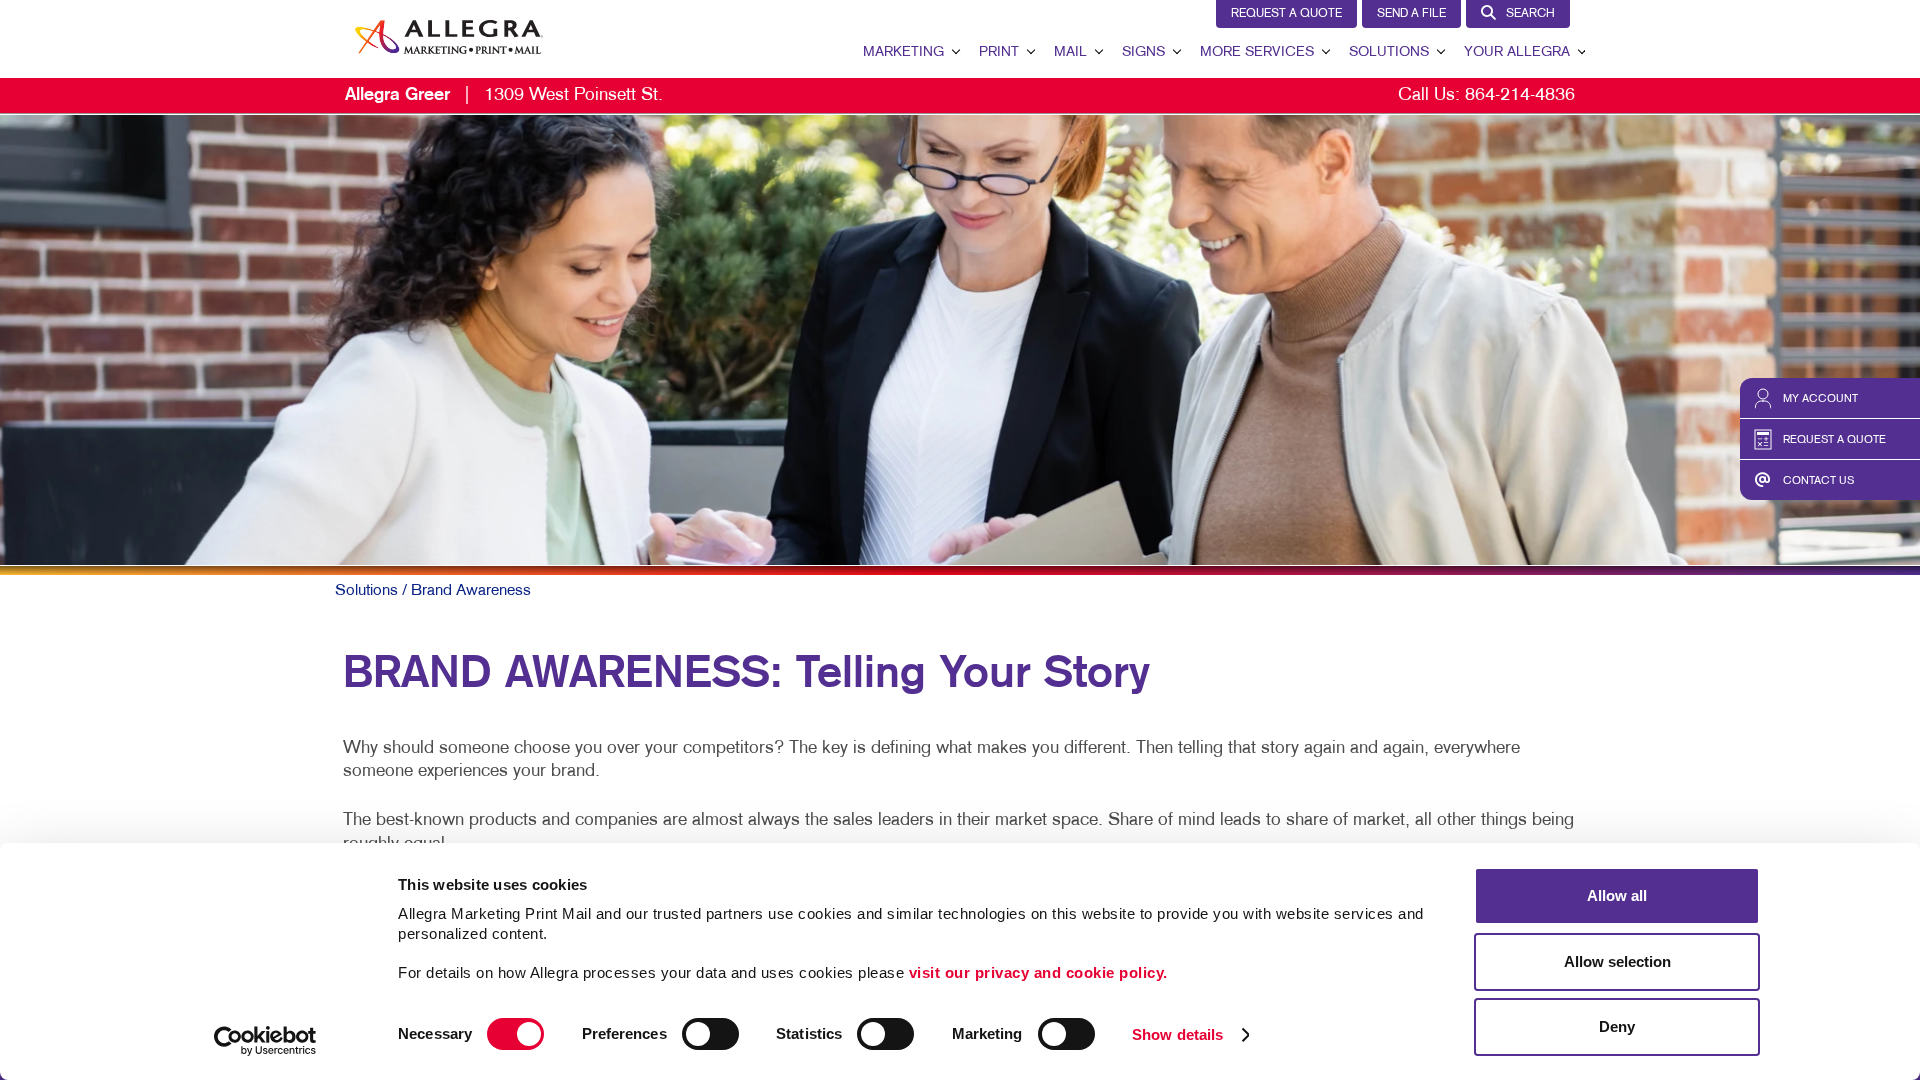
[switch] (710, 1034)
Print (999, 52)
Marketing (903, 52)
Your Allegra (1517, 52)
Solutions (1389, 52)
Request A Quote (1286, 14)
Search (1530, 14)
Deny (1617, 1026)
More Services (1257, 52)
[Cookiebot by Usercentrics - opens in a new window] (265, 1041)
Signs (1143, 52)
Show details (1177, 1034)
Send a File (1411, 14)
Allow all (1617, 895)
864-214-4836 (1520, 95)
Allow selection (1617, 961)
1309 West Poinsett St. (504, 95)
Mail (1070, 52)
